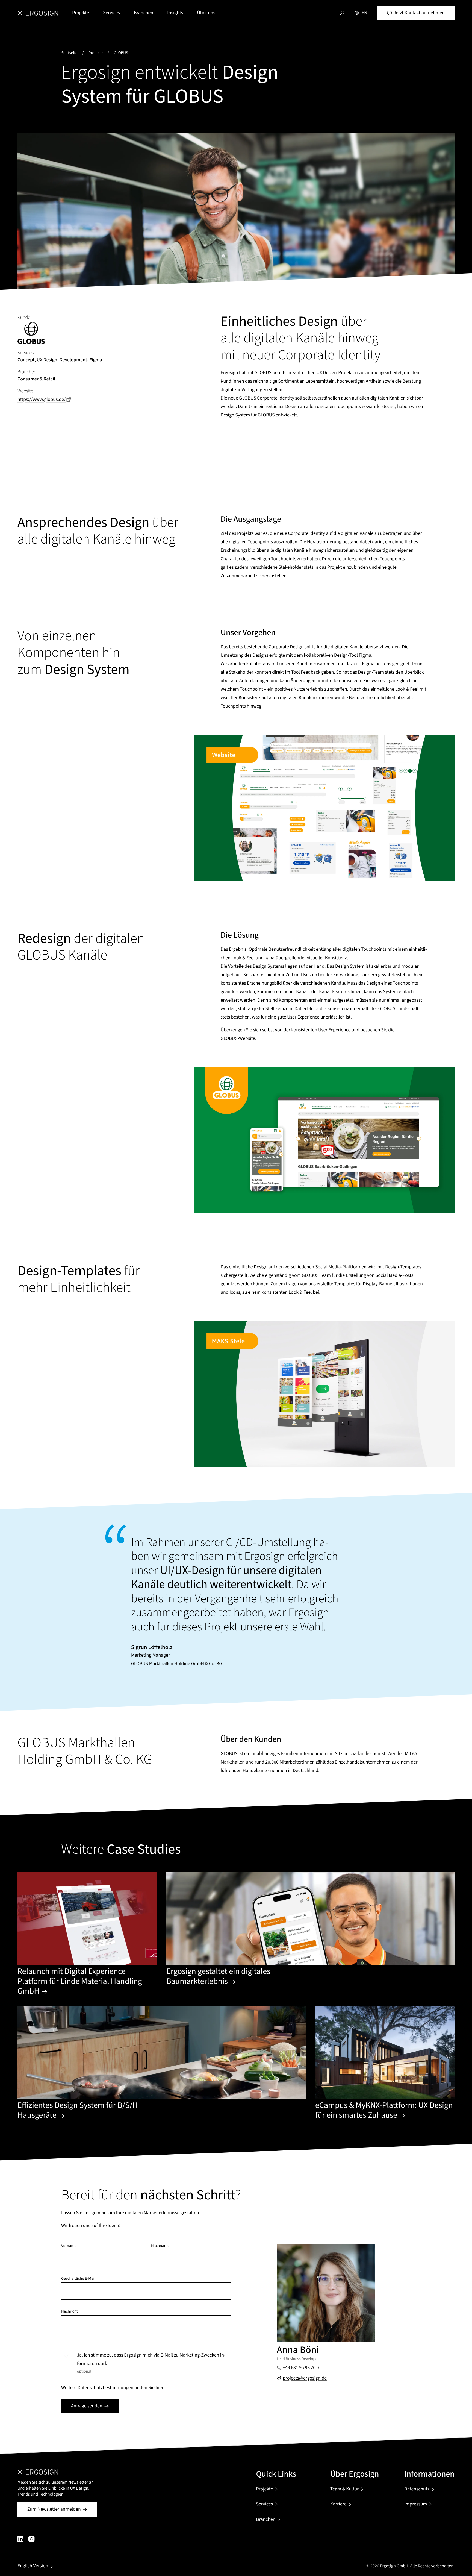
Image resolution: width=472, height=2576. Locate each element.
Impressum (416, 2504)
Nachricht (70, 2312)
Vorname (69, 2246)
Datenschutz (417, 2489)
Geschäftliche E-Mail (78, 2279)
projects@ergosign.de (305, 2378)
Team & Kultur (345, 2489)
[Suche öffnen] (342, 13)
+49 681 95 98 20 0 (301, 2368)
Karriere (338, 2504)
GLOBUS (229, 1754)
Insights (175, 13)
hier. (160, 2388)
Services (111, 13)
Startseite (69, 53)
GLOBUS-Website (238, 1039)
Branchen (144, 13)
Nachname (160, 2246)
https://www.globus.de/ (45, 400)
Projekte (81, 13)
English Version (33, 2566)
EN (365, 13)
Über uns (206, 13)
